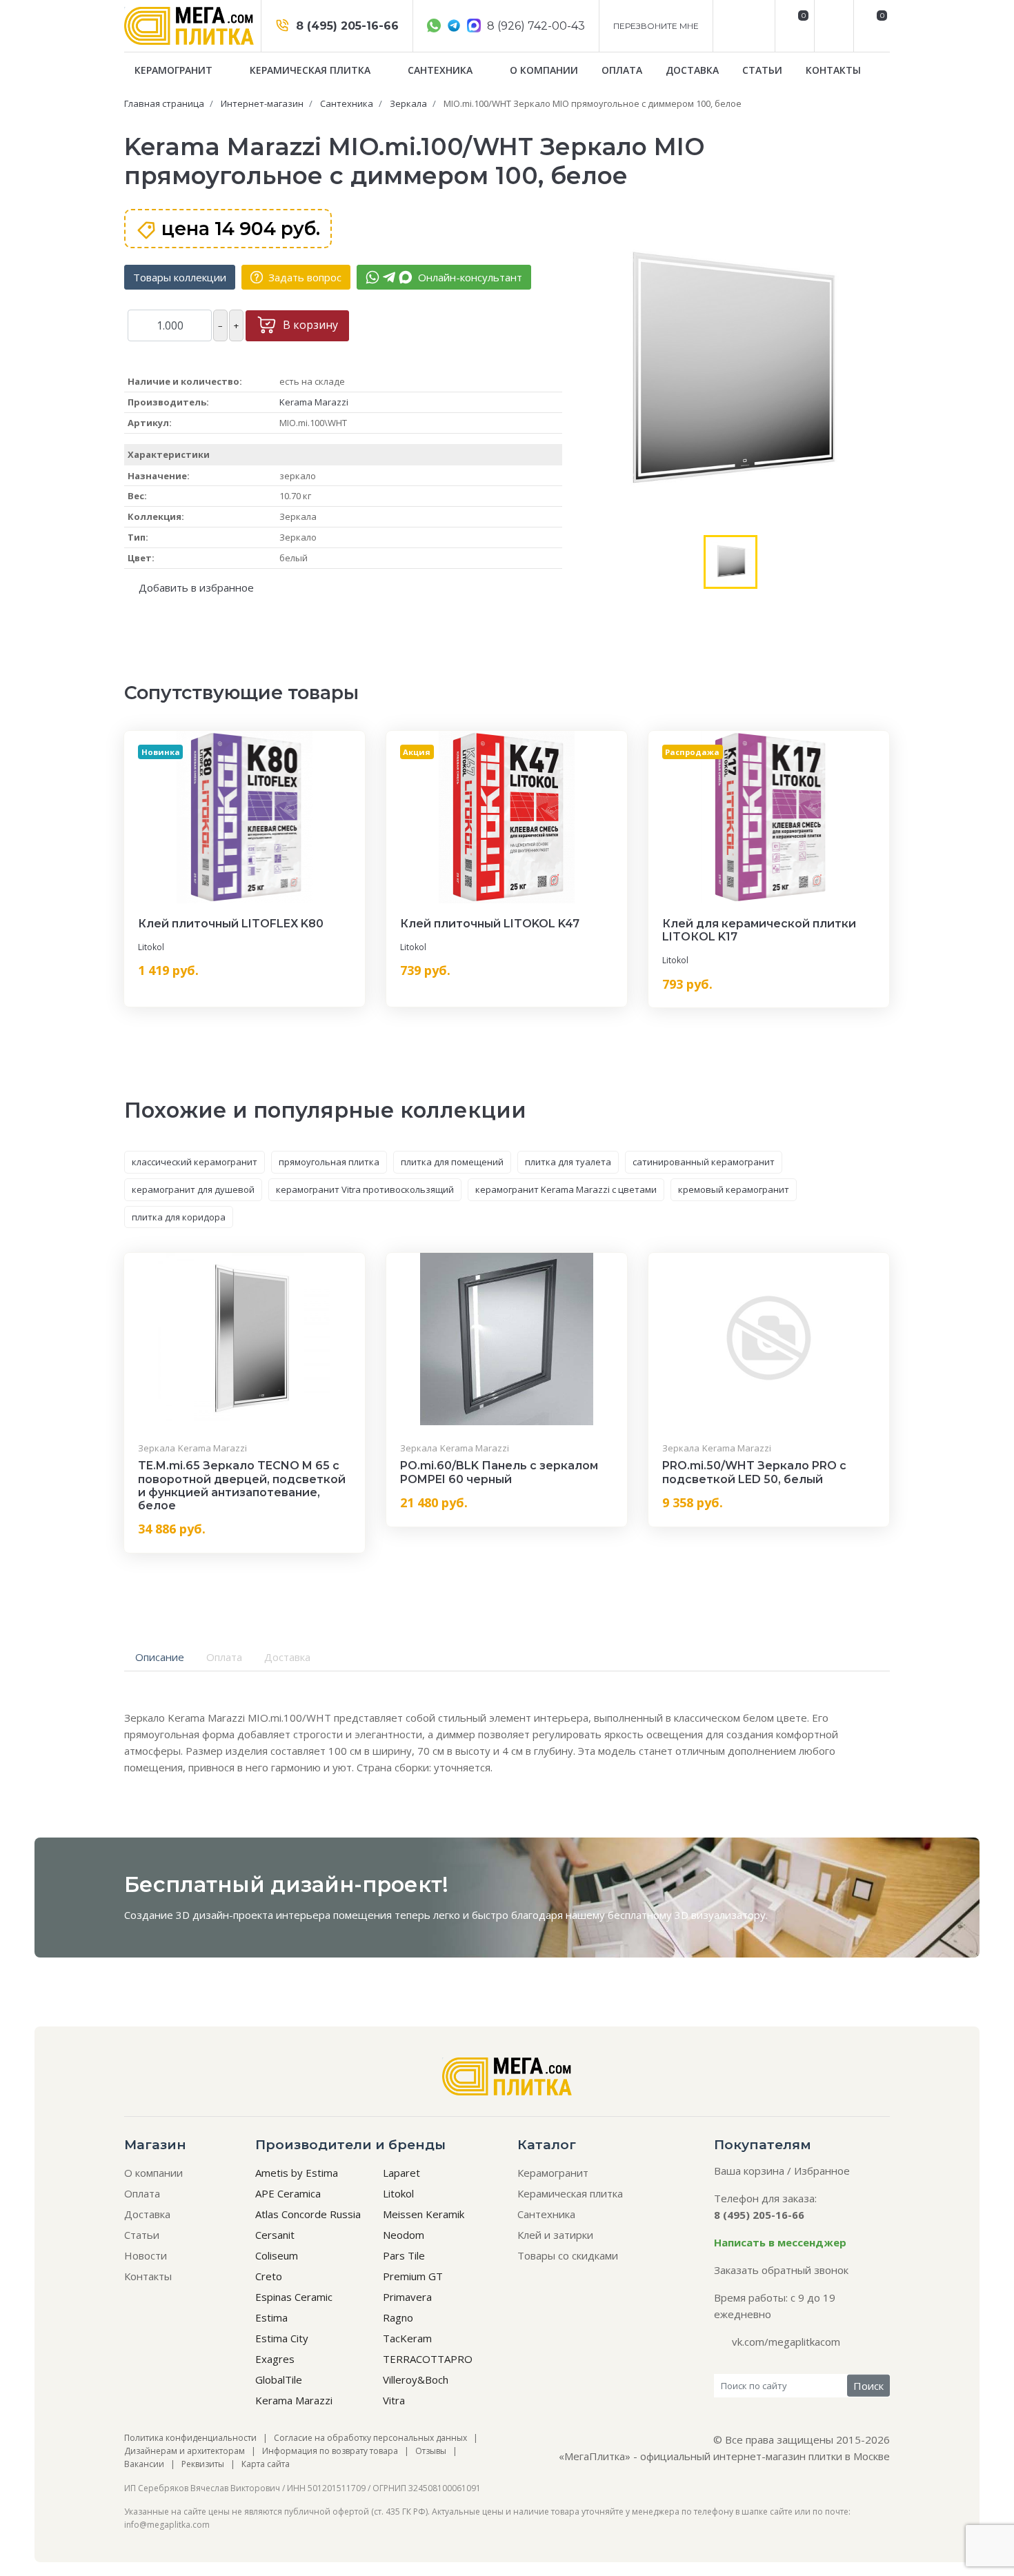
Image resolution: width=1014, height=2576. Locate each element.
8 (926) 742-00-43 (535, 26)
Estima (271, 2317)
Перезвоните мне (656, 26)
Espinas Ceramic (294, 2297)
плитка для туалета (568, 1162)
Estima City (282, 2338)
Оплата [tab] (224, 1657)
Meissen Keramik (424, 2214)
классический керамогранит (195, 1162)
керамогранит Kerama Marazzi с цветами (566, 1189)
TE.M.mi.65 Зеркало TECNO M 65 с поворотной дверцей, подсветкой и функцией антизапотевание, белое (242, 1486)
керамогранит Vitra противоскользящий (365, 1189)
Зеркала (157, 1448)
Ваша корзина (749, 2171)
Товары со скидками (568, 2255)
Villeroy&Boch (416, 2379)
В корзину (309, 325)
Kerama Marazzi (314, 402)
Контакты (833, 70)
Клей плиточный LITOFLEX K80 (231, 924)
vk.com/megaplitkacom (786, 2342)
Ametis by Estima (297, 2173)
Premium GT (413, 2276)
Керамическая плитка (311, 70)
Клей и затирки (555, 2235)
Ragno (398, 2317)
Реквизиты (203, 2464)
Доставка (692, 70)
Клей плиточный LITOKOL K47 (490, 924)
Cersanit (275, 2235)
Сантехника (441, 70)
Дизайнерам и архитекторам (185, 2451)
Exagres (275, 2359)
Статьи (762, 70)
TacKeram (407, 2338)
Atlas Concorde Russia (308, 2214)
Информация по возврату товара (330, 2451)
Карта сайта (266, 2464)
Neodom (404, 2235)
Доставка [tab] (287, 1657)
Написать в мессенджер (780, 2242)
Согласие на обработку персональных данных (370, 2438)
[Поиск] (832, 26)
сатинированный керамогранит (704, 1162)
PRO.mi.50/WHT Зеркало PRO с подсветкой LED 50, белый (754, 1472)
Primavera (407, 2297)
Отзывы (431, 2451)
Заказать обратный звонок (781, 2270)
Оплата (622, 70)
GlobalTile (279, 2379)
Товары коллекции (180, 277)
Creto (269, 2276)
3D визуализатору (720, 1915)
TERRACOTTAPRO (428, 2359)
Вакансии (144, 2464)
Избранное (822, 2171)
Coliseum (277, 2255)
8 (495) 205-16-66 (346, 26)
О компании (544, 70)
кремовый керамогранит (734, 1189)
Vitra (394, 2400)
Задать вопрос (304, 277)
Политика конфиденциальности (190, 2438)
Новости (146, 2255)
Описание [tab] (160, 1657)
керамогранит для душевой (193, 1189)
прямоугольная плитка (329, 1162)
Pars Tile (404, 2255)
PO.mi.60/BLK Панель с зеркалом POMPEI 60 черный (499, 1472)
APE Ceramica (288, 2193)
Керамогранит (175, 70)
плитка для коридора (179, 1217)
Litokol (151, 947)
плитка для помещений (452, 1162)
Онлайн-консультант (469, 277)
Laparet (401, 2173)
